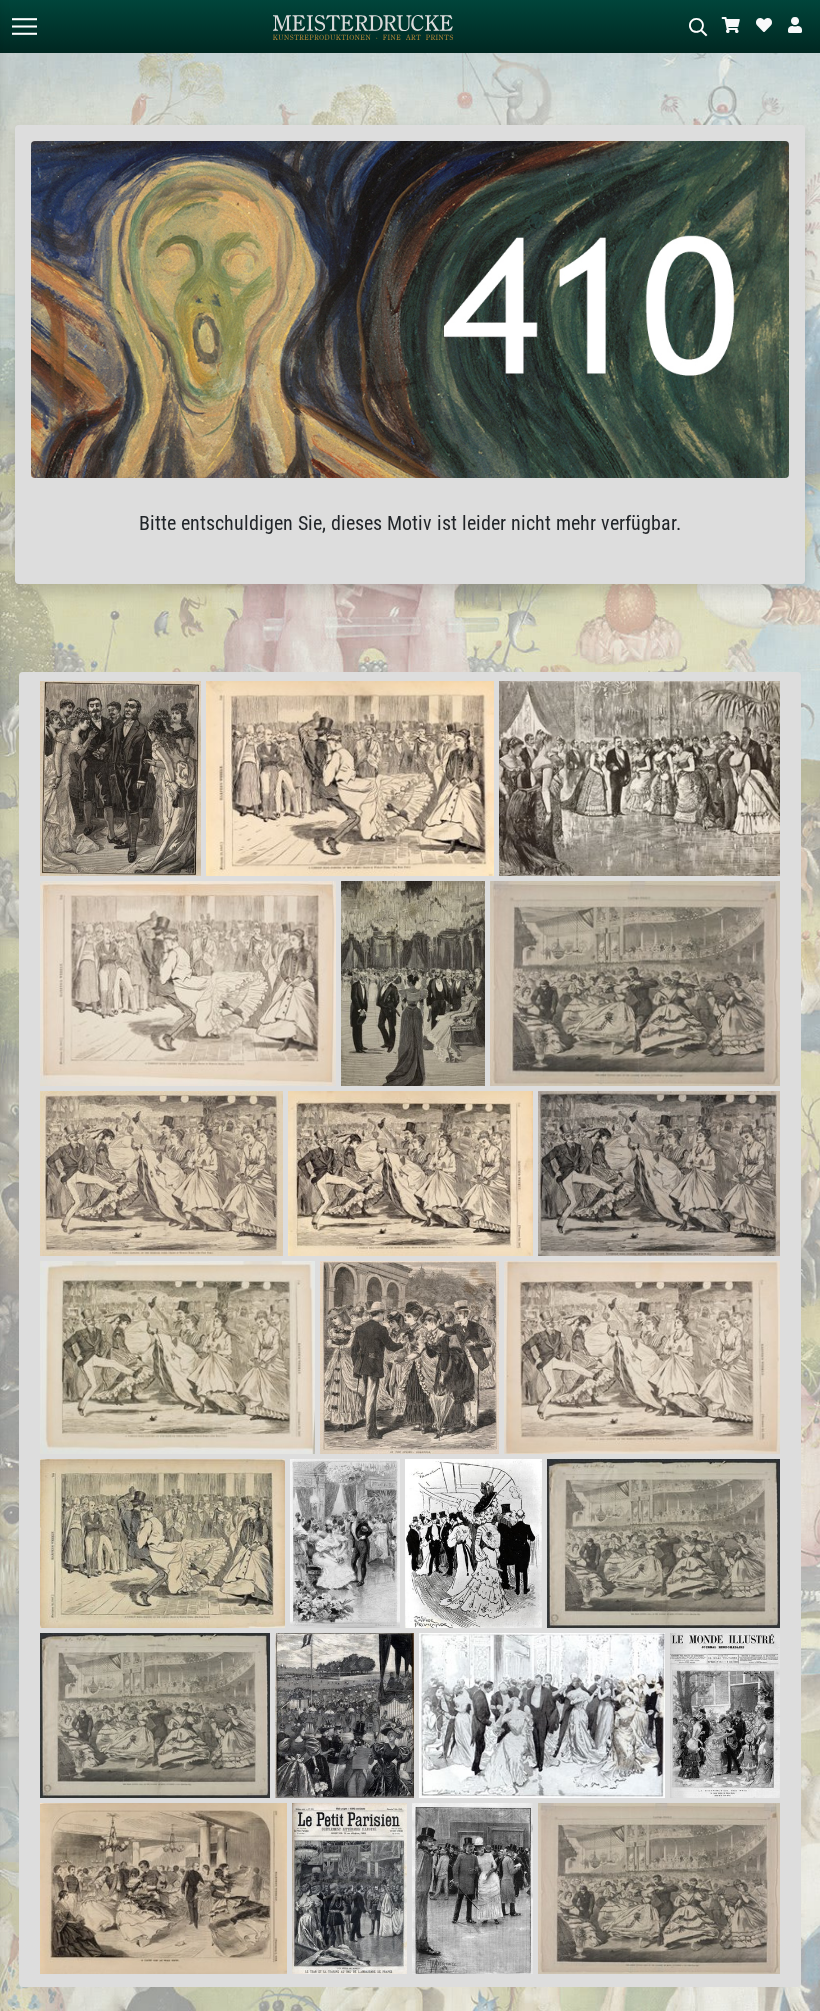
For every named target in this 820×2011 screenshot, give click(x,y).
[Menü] (24, 26)
